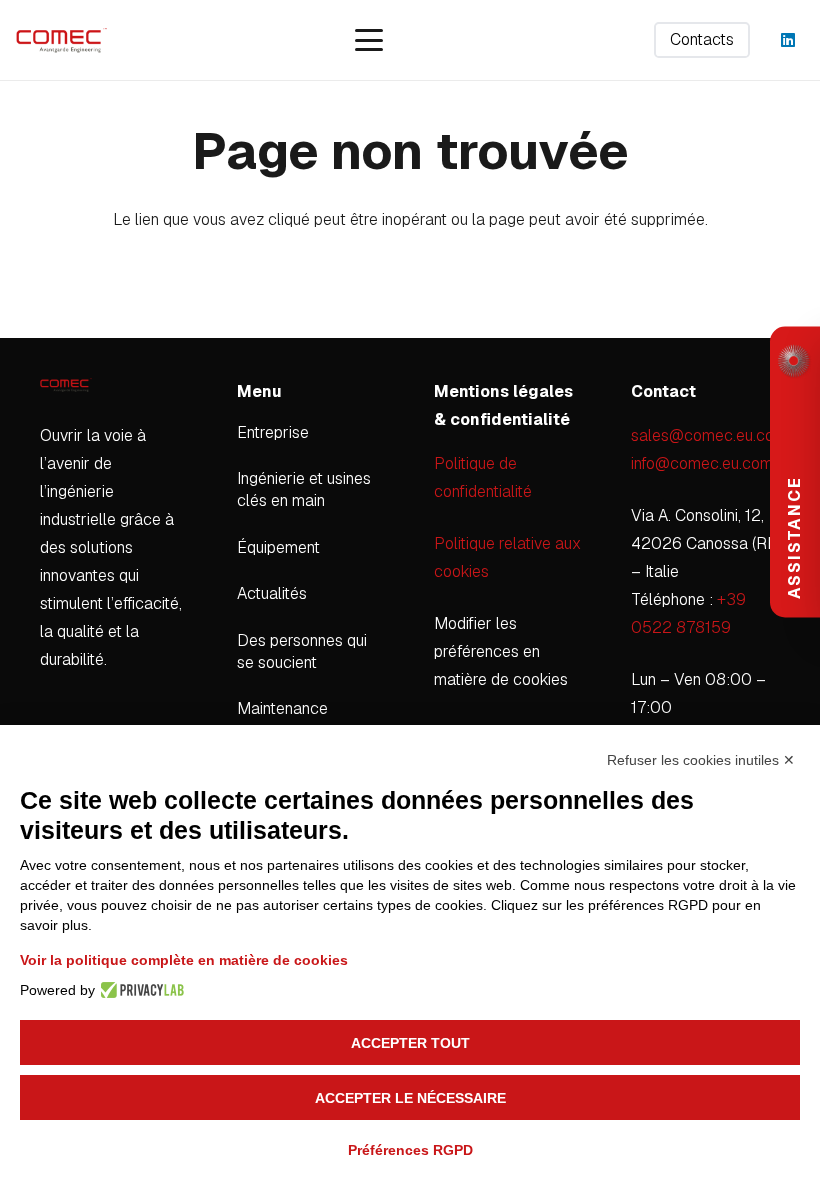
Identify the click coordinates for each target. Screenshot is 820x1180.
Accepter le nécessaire (410, 1098)
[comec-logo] (61, 40)
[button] (369, 40)
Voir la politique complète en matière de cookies (184, 960)
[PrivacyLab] (139, 990)
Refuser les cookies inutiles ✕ (701, 760)
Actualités (272, 593)
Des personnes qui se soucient (302, 651)
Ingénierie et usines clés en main (304, 489)
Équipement (278, 547)
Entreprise (273, 432)
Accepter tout (410, 1043)
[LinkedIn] (788, 40)
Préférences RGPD (410, 1150)
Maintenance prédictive (282, 719)
